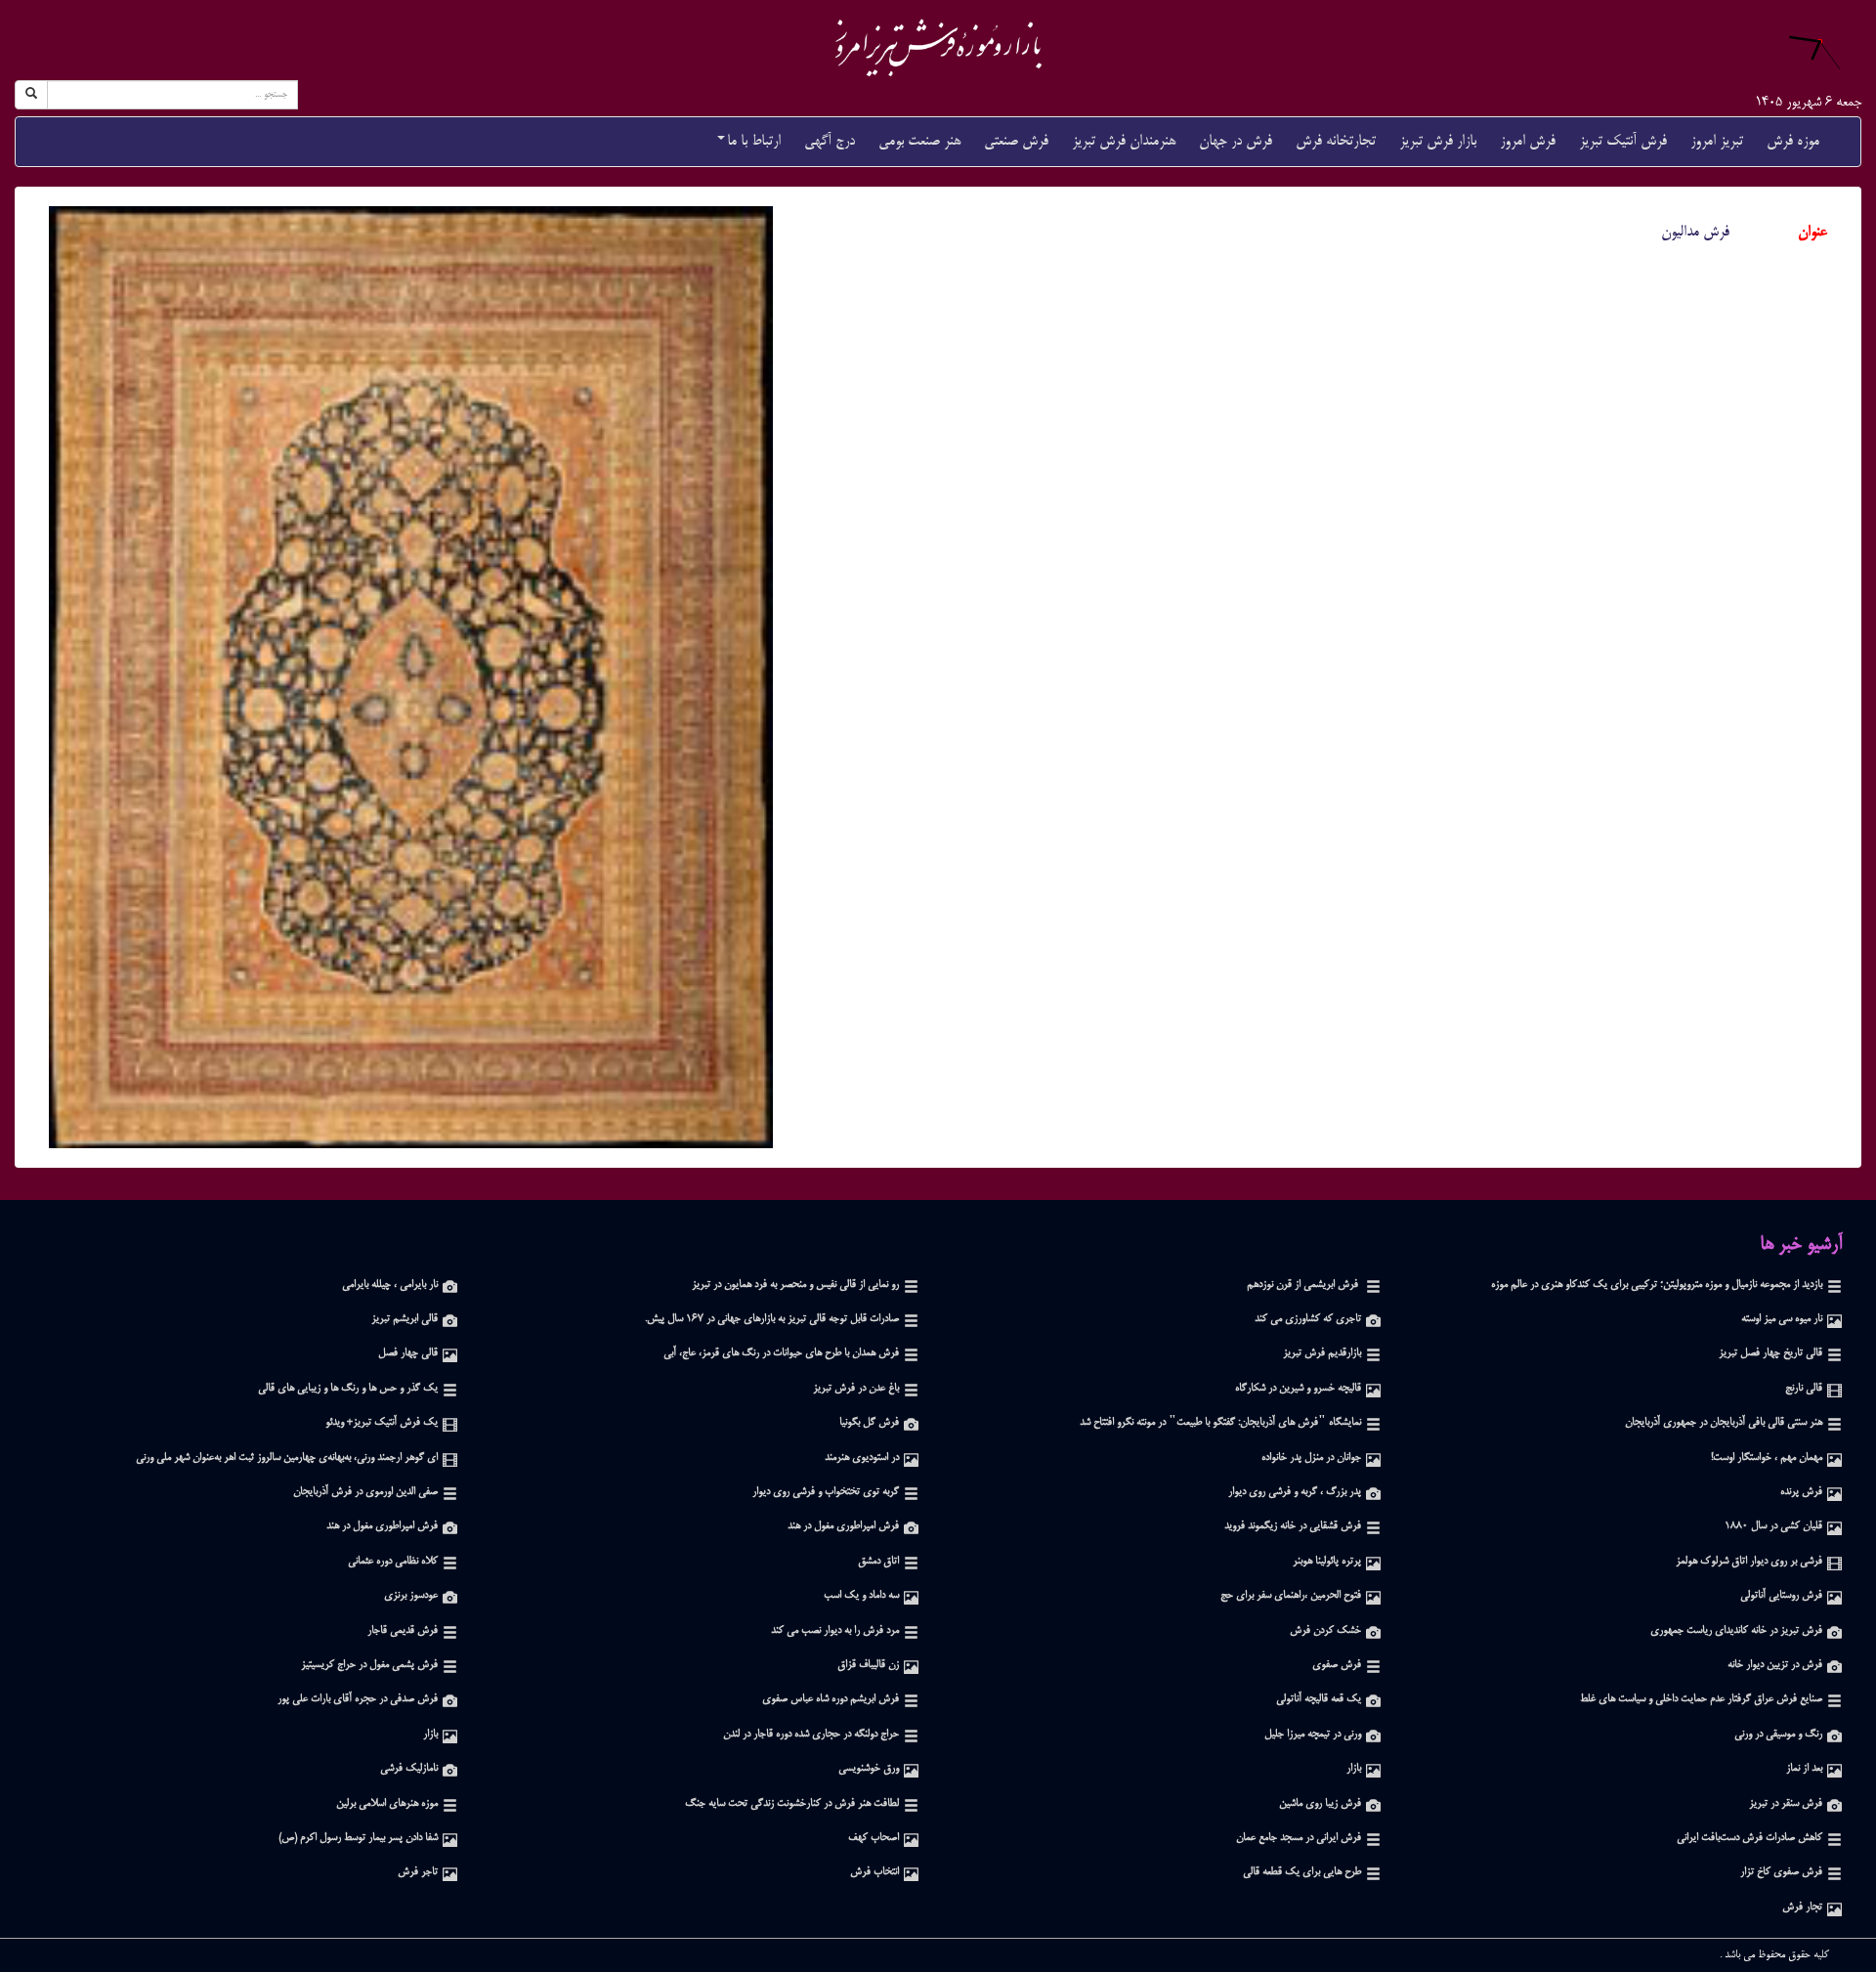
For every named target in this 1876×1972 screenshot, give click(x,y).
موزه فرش (1793, 141)
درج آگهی (830, 141)
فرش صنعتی (1016, 141)
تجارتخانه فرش (1336, 141)
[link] (938, 47)
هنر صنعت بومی (919, 141)
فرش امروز (1528, 141)
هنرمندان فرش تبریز (1124, 141)
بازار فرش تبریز (1438, 141)
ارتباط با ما (754, 141)
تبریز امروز (1717, 141)
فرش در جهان (1236, 141)
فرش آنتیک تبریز (1623, 141)
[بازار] (450, 1735)
